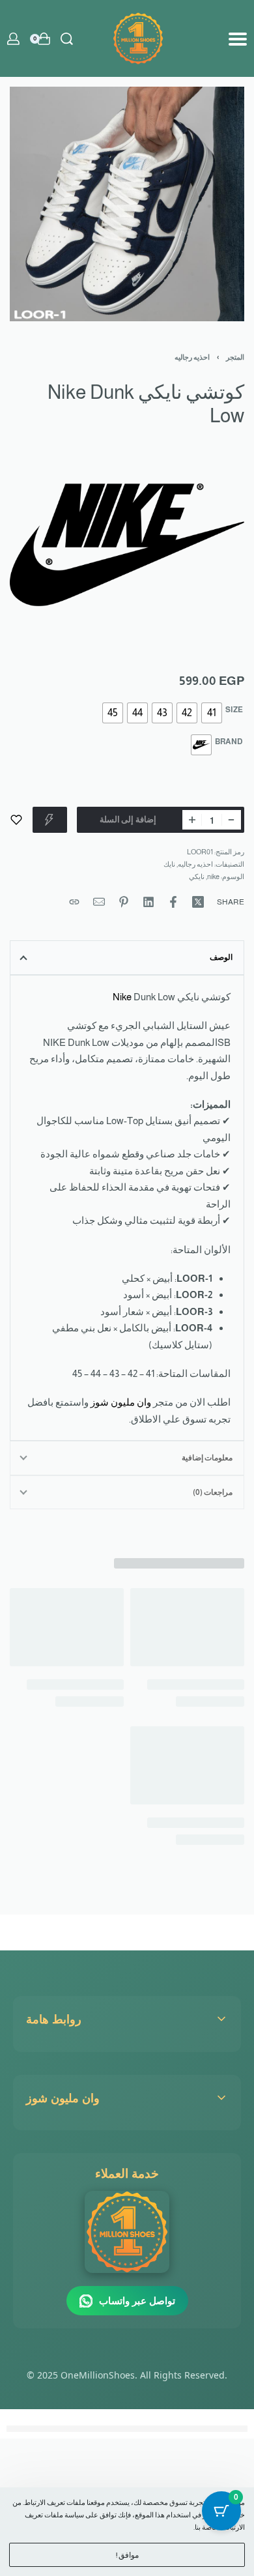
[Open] (238, 39)
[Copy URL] (74, 902)
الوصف (221, 957)
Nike (122, 997)
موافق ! (127, 2555)
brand (229, 742)
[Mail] (99, 902)
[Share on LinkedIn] (148, 902)
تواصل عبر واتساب (137, 2300)
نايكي (197, 876)
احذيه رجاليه (192, 357)
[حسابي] (13, 39)
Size (234, 710)
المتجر (235, 357)
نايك (169, 864)
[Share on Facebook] (173, 902)
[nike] (127, 545)
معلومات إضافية (207, 1458)
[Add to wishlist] (16, 820)
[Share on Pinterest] (124, 902)
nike (213, 876)
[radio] (212, 713)
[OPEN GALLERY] (127, 204)
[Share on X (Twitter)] (198, 902)
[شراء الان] (50, 820)
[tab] (127, 957)
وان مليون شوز (121, 1402)
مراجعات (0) (213, 1492)
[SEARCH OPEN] (67, 39)
